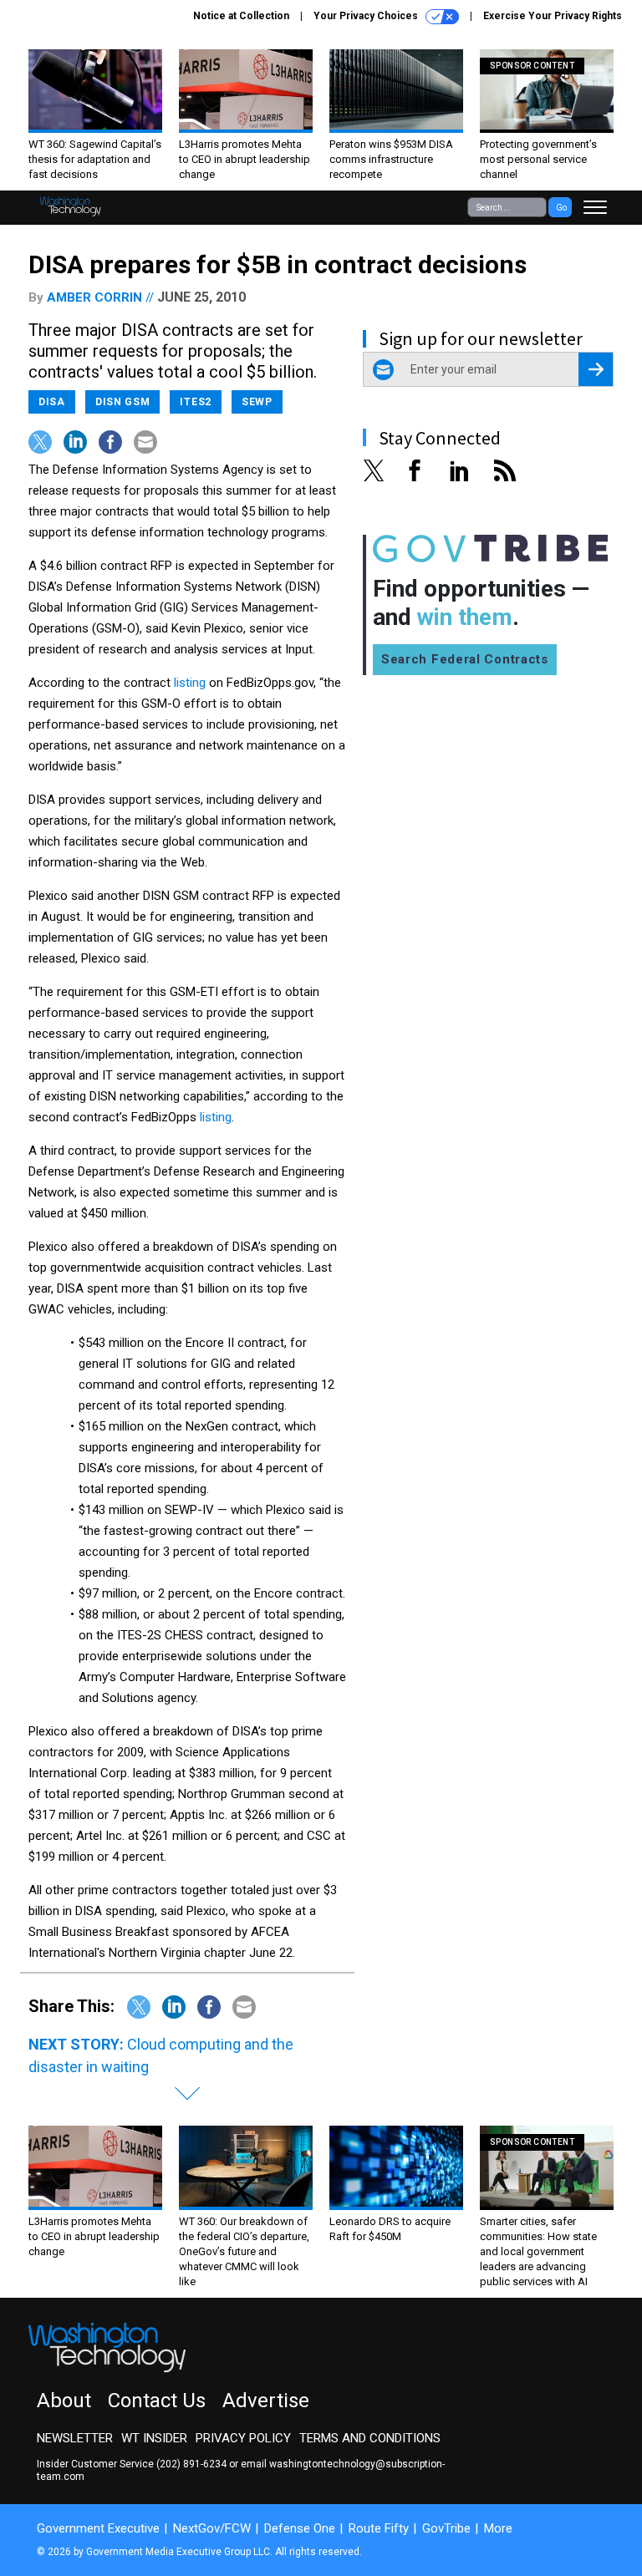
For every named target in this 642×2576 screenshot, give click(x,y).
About (64, 2401)
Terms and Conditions (370, 2438)
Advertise (266, 2401)
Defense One (300, 2528)
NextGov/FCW (212, 2528)
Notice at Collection (241, 16)
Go (561, 208)
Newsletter (75, 2438)
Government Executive (98, 2528)
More (498, 2528)
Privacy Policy (243, 2438)
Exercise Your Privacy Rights (553, 16)
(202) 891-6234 (191, 2464)
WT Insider (154, 2438)
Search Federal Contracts (465, 659)
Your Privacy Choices (367, 16)
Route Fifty (379, 2528)
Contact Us (157, 2401)
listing (190, 683)
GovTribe (446, 2528)
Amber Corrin (94, 297)
